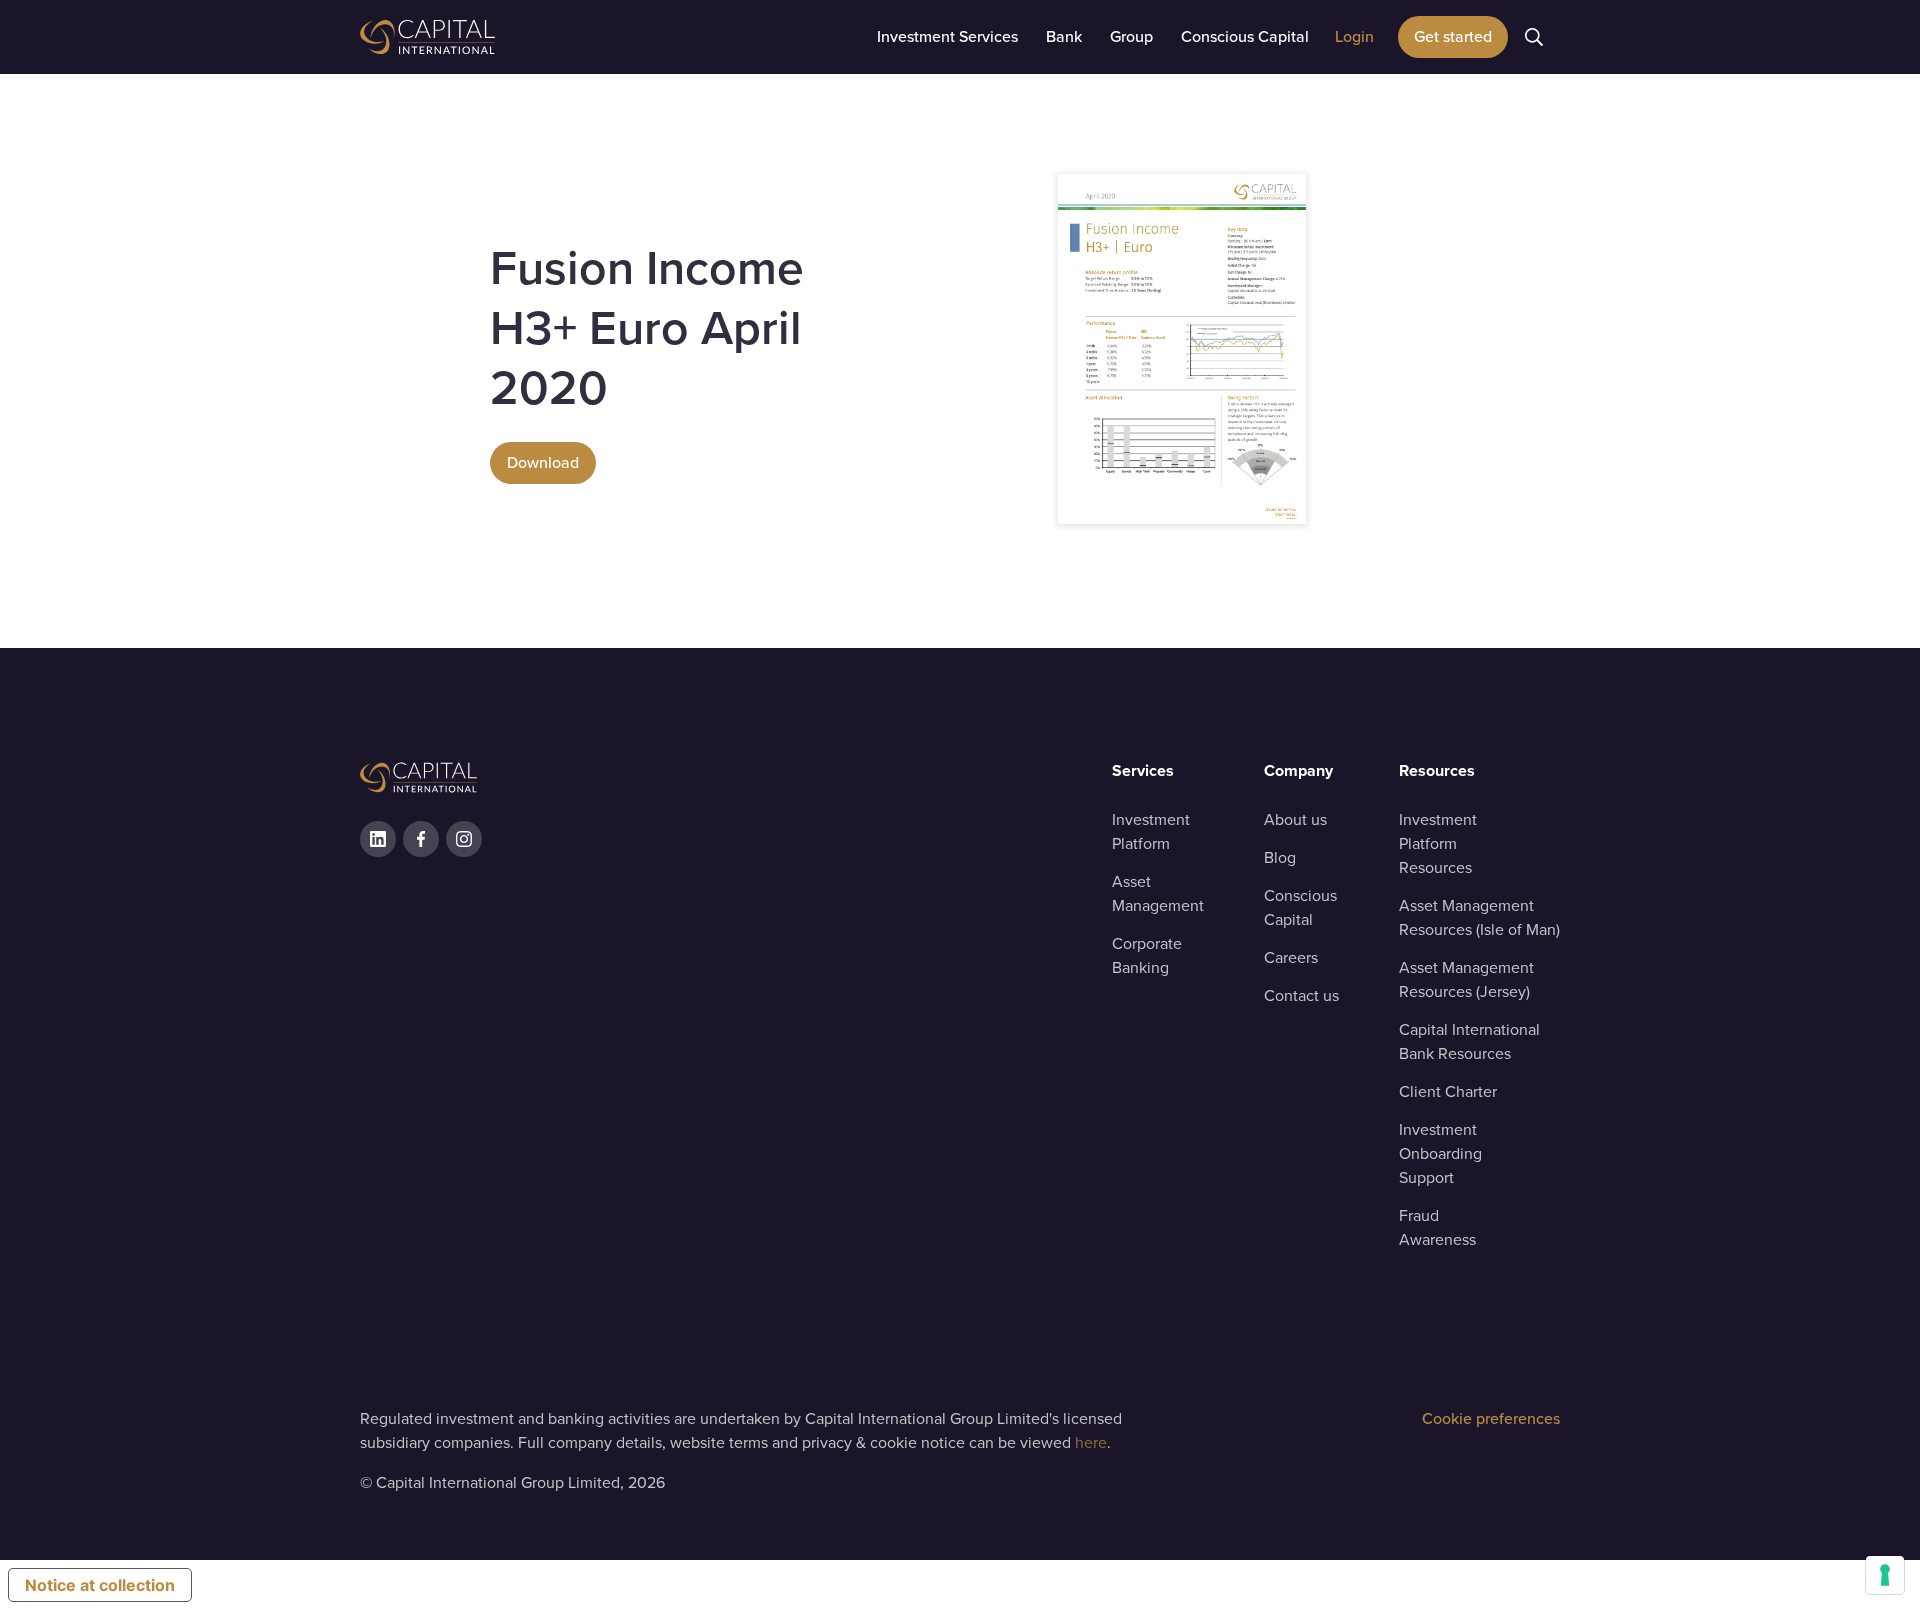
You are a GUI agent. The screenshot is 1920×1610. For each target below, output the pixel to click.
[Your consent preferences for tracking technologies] (1885, 1575)
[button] (947, 37)
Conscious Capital (1300, 907)
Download (543, 462)
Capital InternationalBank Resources (1469, 1041)
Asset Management (1158, 893)
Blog (1280, 857)
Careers (1291, 957)
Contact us (1301, 995)
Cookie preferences (1491, 1418)
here (1091, 1442)
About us (1295, 819)
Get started (1453, 36)
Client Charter (1448, 1091)
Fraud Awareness (1437, 1227)
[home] (480, 37)
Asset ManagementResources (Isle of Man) (1479, 917)
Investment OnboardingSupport (1440, 1153)
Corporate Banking (1147, 955)
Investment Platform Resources (1438, 843)
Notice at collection (100, 1585)
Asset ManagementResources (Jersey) (1466, 979)
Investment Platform (1151, 831)
